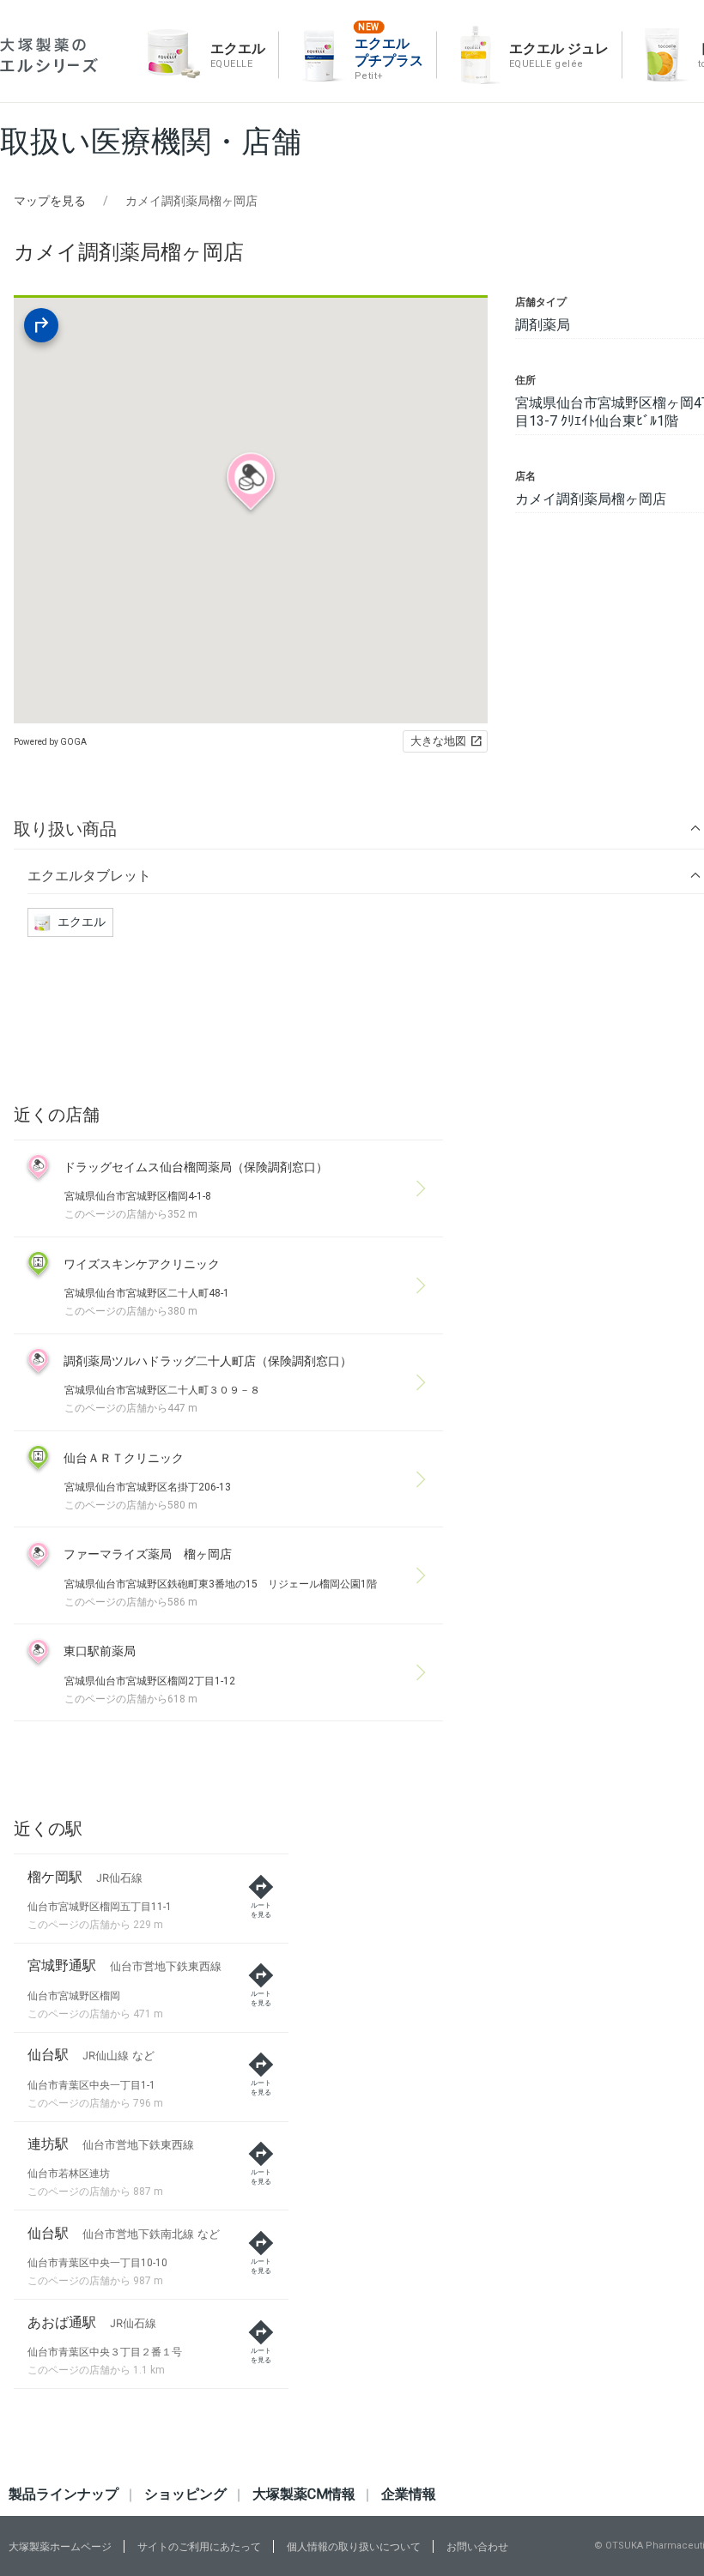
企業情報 (409, 2494)
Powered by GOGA (50, 742)
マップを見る (50, 201)
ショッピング (185, 2494)
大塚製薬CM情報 (304, 2494)
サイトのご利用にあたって (199, 2547)
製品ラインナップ (64, 2494)
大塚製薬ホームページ (60, 2547)
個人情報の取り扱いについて (354, 2547)
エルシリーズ (49, 55)
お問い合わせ (477, 2547)
